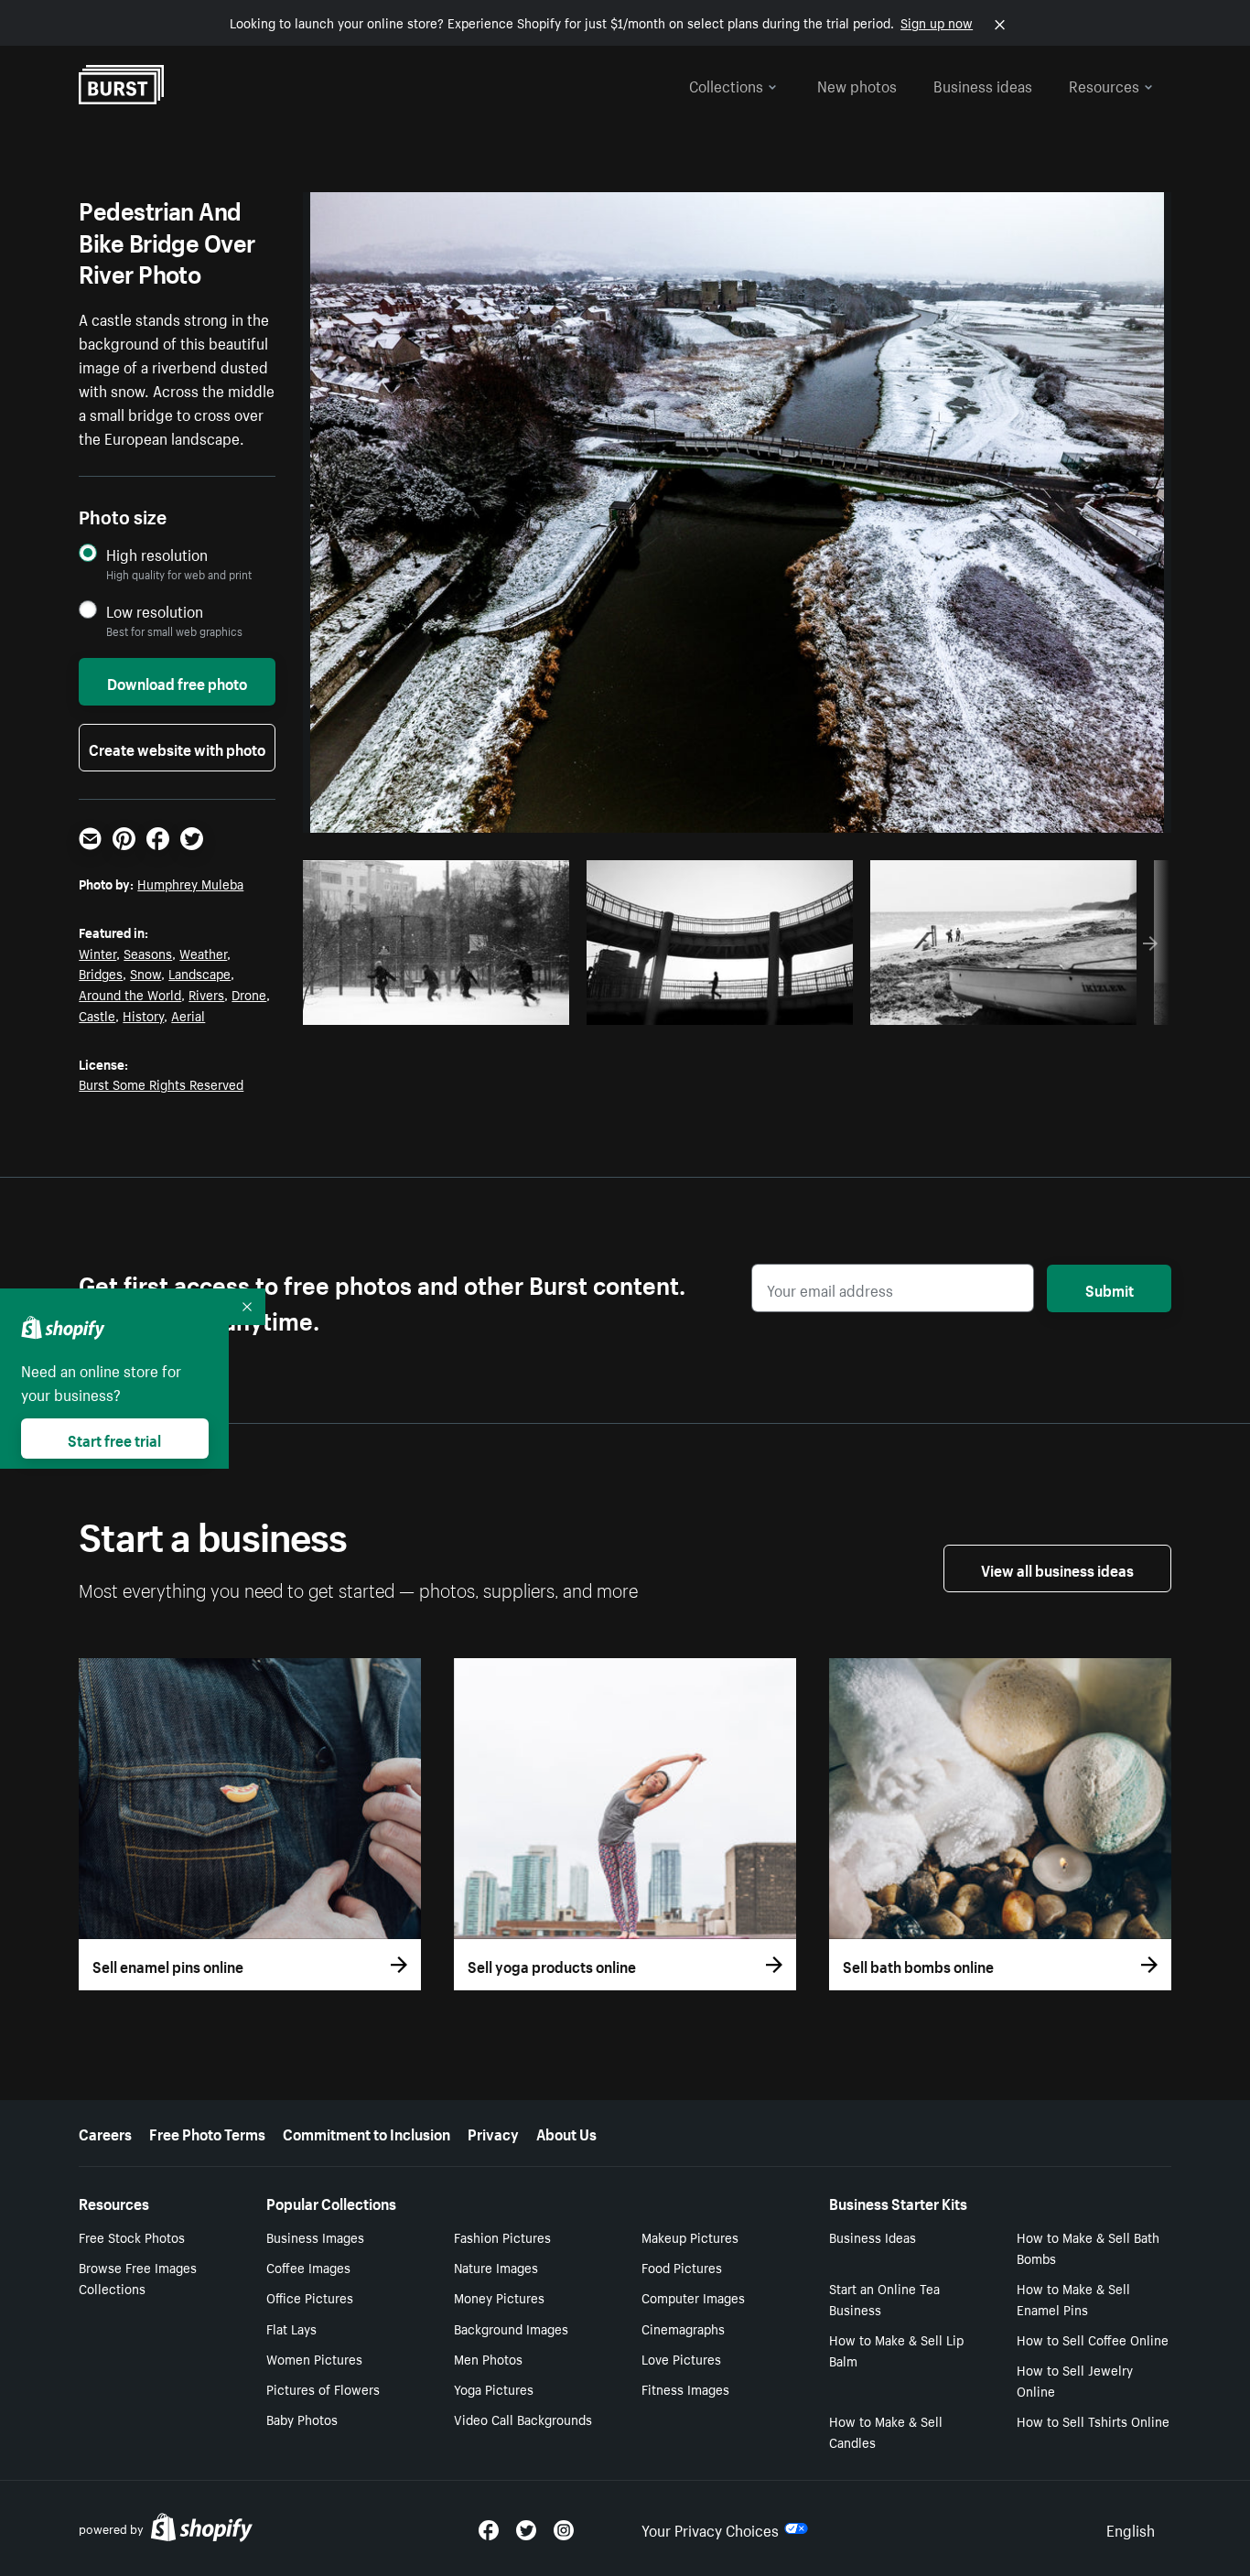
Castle (97, 1015)
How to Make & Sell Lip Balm (896, 2350)
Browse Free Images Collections (138, 2277)
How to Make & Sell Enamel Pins (1073, 2298)
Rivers (206, 994)
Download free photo (177, 682)
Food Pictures (682, 2267)
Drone (249, 994)
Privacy (493, 2132)
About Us (566, 2132)
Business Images (315, 2236)
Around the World (130, 994)
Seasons (148, 953)
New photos (857, 84)
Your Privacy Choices (710, 2528)
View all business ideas (1057, 1568)
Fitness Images (685, 2388)
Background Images (511, 2328)
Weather (203, 953)
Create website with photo (177, 748)
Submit (1110, 1288)
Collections (726, 84)
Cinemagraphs (683, 2328)
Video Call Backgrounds (523, 2419)
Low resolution (155, 611)
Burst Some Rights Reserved (161, 1083)
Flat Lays (291, 2328)
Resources (1104, 84)
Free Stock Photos (132, 2236)
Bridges (101, 973)
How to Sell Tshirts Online (1093, 2420)
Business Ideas (873, 2236)
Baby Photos (302, 2419)
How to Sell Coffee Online (1093, 2339)
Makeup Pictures (690, 2236)
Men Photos (488, 2358)
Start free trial (114, 1439)
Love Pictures (681, 2358)
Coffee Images (308, 2267)
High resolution (157, 554)
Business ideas (983, 84)
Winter (97, 953)
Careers (105, 2132)
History (143, 1015)
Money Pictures (499, 2297)
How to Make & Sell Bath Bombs (1088, 2247)
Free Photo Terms (207, 2132)
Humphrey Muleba (190, 883)
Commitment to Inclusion (366, 2132)
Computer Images (693, 2297)
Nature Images (496, 2267)
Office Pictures (310, 2297)
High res (442, 1006)
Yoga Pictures (494, 2388)
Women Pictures (314, 2358)
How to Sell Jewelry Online (1075, 2380)
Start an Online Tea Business (884, 2298)
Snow (145, 973)
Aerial (188, 1015)
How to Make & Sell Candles (886, 2431)
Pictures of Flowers (323, 2388)
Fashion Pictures (502, 2236)
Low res (513, 1006)
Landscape (199, 973)
